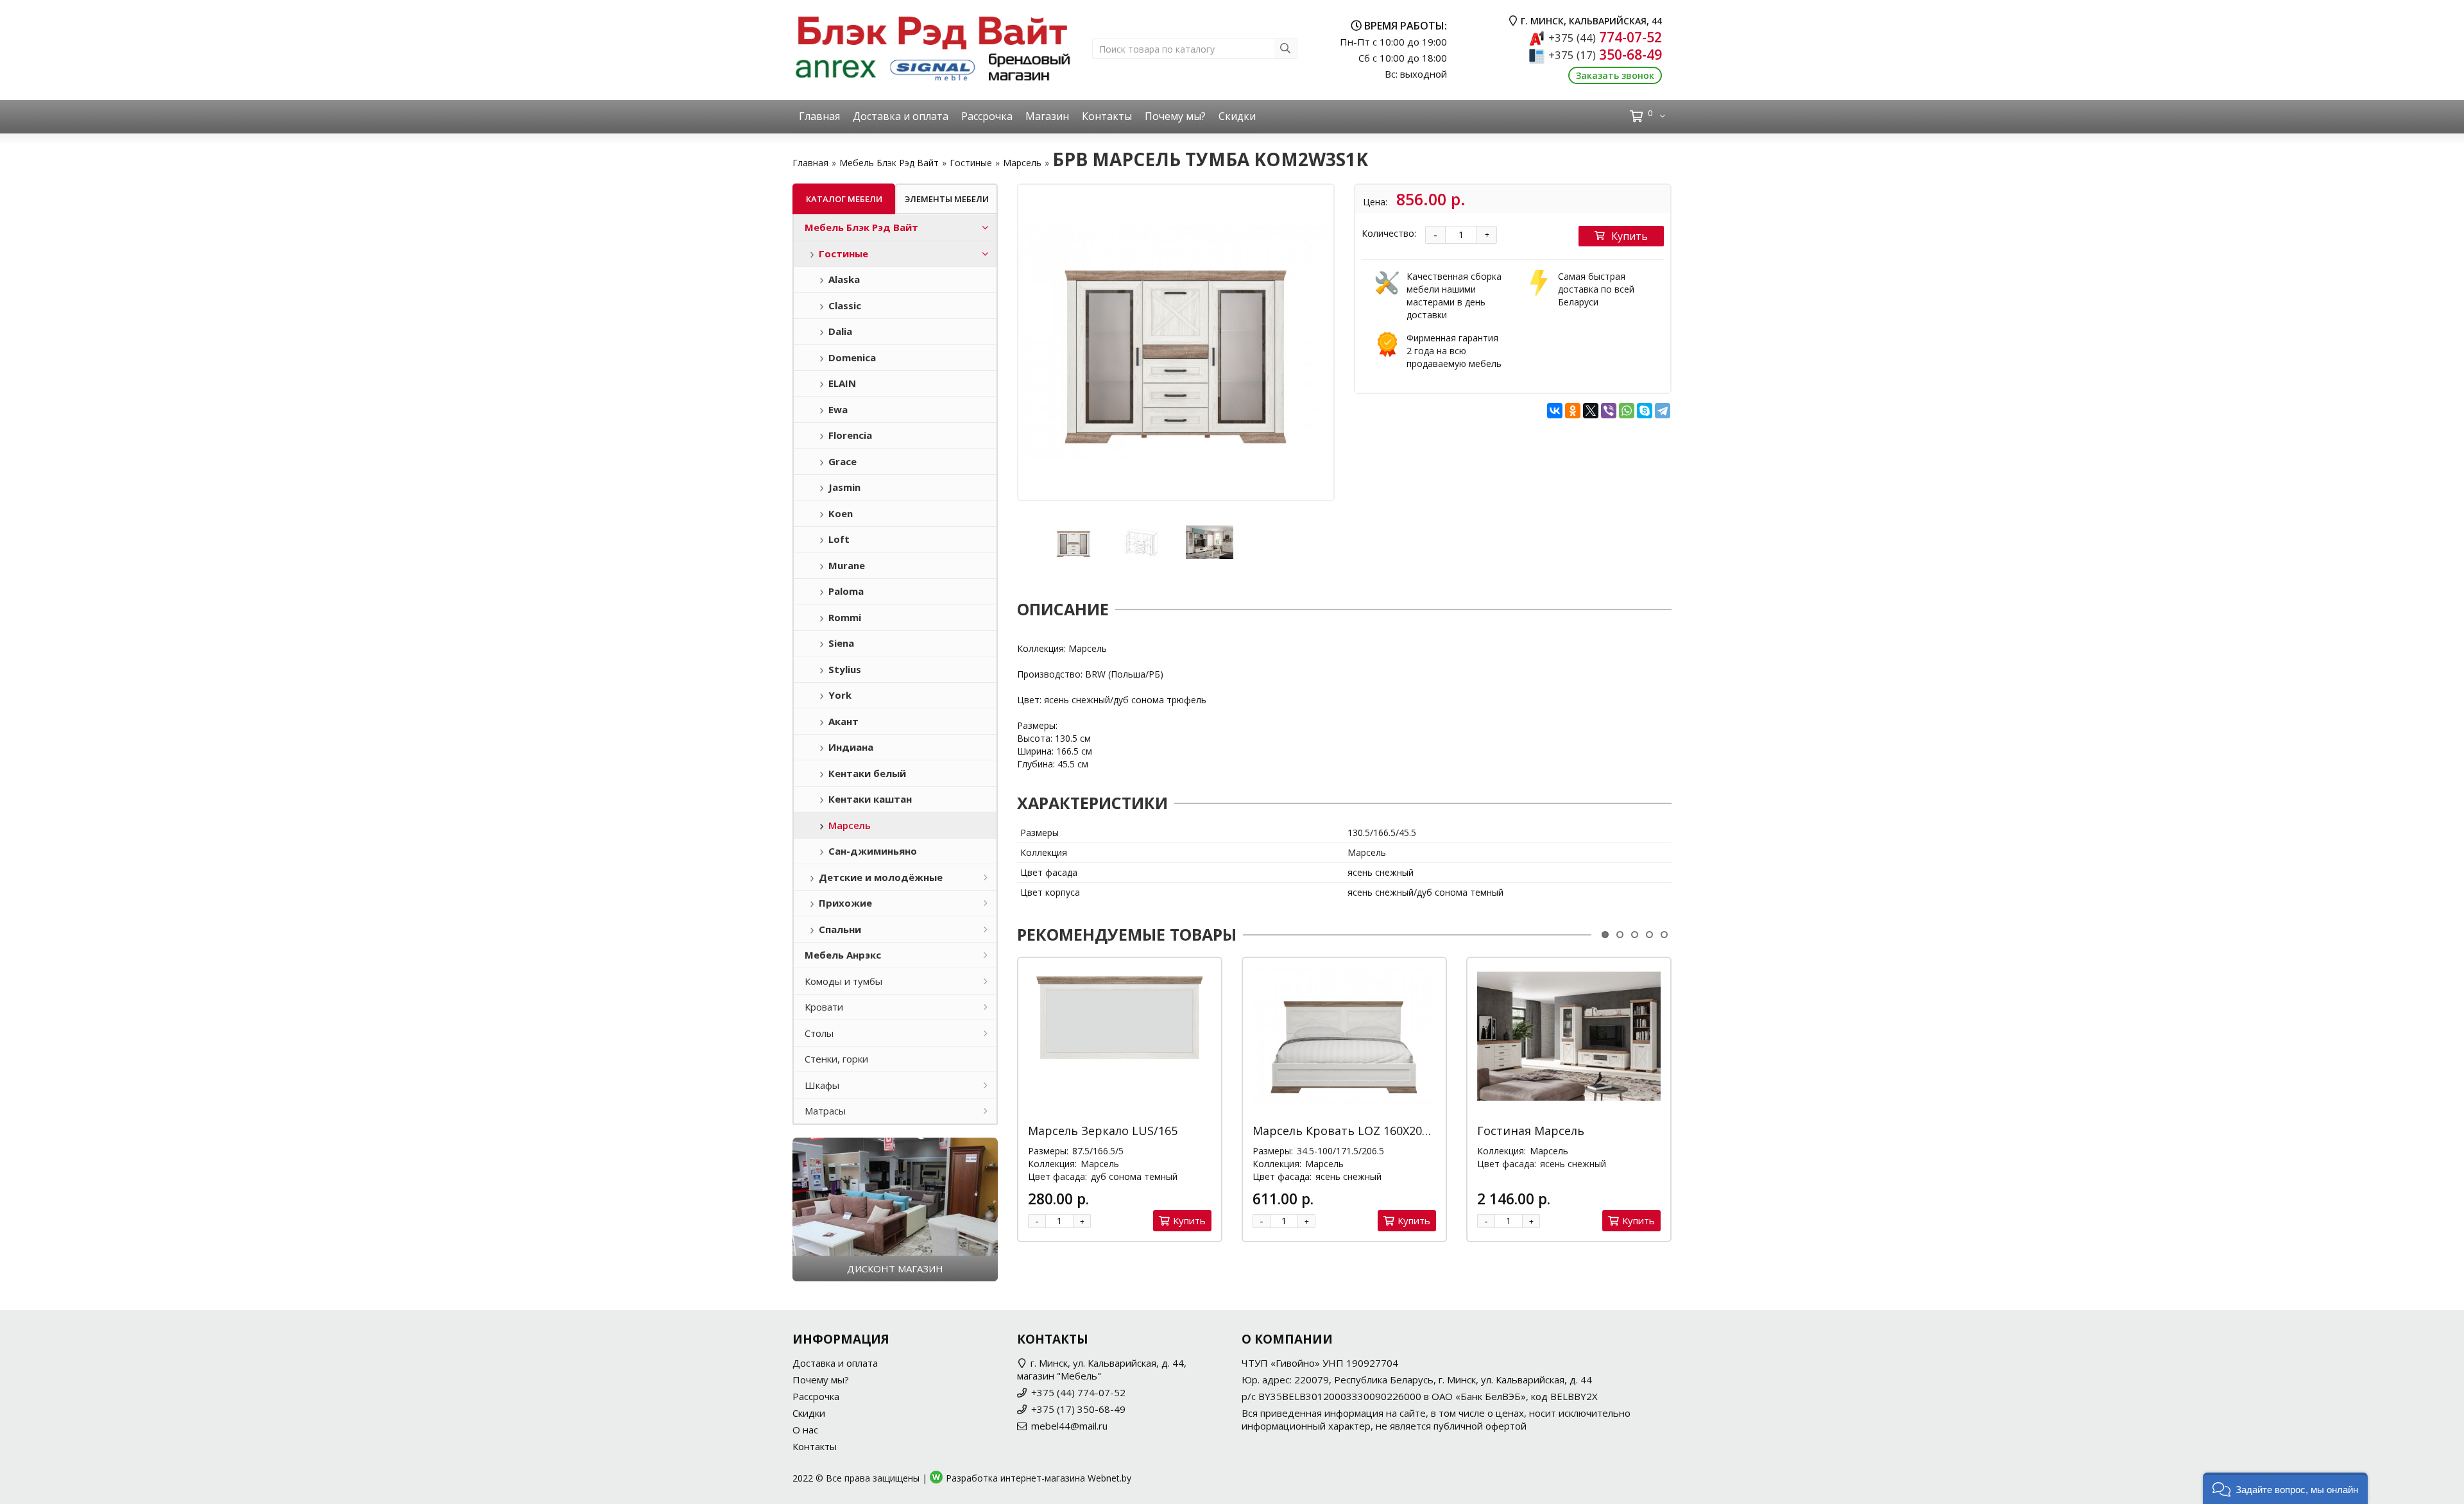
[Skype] (1645, 411)
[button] (2285, 1488)
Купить (1630, 236)
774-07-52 (1605, 37)
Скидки (1237, 116)
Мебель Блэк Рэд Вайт (889, 163)
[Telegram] (1663, 411)
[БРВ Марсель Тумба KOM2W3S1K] (1176, 342)
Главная (819, 116)
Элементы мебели (947, 199)
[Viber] (1609, 411)
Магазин (1047, 116)
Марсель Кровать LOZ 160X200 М (1347, 1131)
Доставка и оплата (901, 116)
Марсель (1022, 163)
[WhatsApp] (1627, 411)
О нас (805, 1430)
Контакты (1107, 116)
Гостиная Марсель (1531, 1131)
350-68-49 (1605, 55)
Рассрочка (987, 116)
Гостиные (971, 163)
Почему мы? (1175, 116)
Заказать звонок (1615, 75)
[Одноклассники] (1573, 411)
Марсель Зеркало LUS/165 (1103, 1131)
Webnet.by (1109, 1478)
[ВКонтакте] (1555, 411)
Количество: (1389, 233)
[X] (1591, 411)
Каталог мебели (844, 199)
